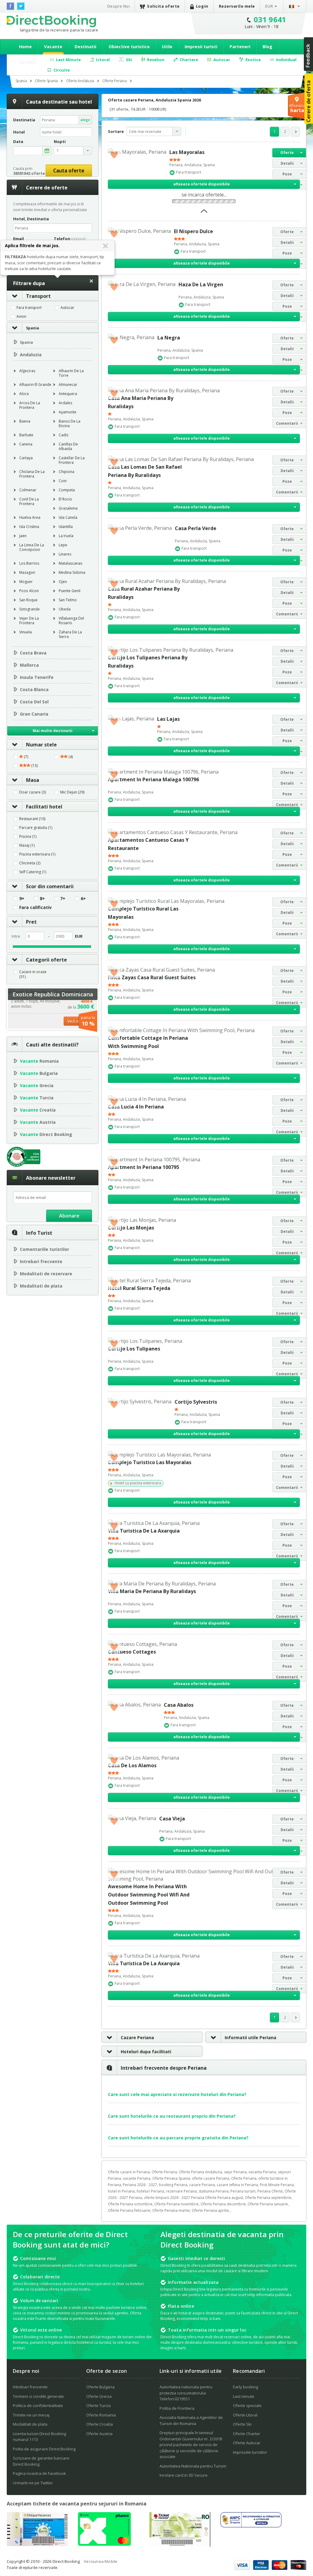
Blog (267, 47)
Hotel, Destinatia (31, 219)
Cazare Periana (137, 2037)
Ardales (65, 403)
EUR (269, 6)
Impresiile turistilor (250, 2452)
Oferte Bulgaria (100, 2387)
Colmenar (28, 490)
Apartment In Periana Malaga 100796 (153, 779)
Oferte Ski (242, 2424)
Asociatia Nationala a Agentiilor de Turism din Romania (191, 2420)
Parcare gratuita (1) (36, 828)
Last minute (244, 2396)
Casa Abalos (179, 1705)
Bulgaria (39, 1073)
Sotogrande (29, 609)
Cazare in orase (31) (33, 974)
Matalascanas (70, 563)
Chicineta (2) (30, 863)
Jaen (23, 536)
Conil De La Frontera (29, 501)
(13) (34, 766)
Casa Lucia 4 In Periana (136, 1107)
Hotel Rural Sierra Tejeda (139, 1288)
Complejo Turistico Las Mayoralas (150, 1462)
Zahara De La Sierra (70, 634)
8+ (42, 899)
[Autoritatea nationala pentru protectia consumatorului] (251, 2526)
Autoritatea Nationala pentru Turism (193, 2466)
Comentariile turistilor (44, 1249)
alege (85, 120)
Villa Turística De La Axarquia (144, 1963)
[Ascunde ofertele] (204, 213)
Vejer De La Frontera (29, 621)
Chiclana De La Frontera (32, 474)
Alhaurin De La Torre (71, 373)
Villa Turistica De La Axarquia (144, 1531)
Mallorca (29, 665)
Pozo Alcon (29, 591)
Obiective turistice (129, 47)
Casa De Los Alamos (132, 1765)
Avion (21, 317)
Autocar (67, 308)
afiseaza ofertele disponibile (202, 184)
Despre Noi (118, 6)
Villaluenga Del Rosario (71, 621)
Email (18, 239)
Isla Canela (68, 517)
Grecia (37, 1085)
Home (25, 47)
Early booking (245, 2387)
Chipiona (66, 472)
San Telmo (68, 600)
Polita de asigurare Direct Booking (44, 2449)
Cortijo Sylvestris (196, 1402)
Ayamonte (68, 412)
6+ (83, 899)
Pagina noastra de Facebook (39, 2473)
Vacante (53, 47)
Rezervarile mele (237, 6)
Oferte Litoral (245, 2415)
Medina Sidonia (72, 572)
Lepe (63, 545)
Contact (28, 61)
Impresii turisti (201, 47)
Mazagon (27, 572)
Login (202, 6)
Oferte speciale (247, 2406)
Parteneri (240, 47)
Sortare (116, 131)
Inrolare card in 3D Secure (184, 2475)
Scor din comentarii (50, 886)
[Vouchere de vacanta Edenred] (180, 2545)
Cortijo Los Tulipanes (134, 1349)
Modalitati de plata (41, 1286)
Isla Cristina (29, 527)
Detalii (287, 163)
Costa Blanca (34, 689)
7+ (63, 899)
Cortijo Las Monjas (131, 1228)
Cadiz (64, 435)
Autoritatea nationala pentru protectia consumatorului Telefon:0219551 (186, 2393)
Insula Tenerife (37, 677)
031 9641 (270, 19)
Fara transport (29, 308)
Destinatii (85, 47)
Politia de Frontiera (177, 2408)
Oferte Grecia (99, 2396)
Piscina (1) (28, 837)
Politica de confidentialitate (38, 2406)
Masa (33, 780)
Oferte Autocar (247, 2443)
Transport (38, 296)
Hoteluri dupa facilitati (146, 2052)
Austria (38, 1122)
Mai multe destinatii (53, 731)
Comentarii (287, 423)
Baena (25, 421)
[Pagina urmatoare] (295, 132)
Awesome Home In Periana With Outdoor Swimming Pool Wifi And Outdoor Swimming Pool (149, 1895)
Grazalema (68, 508)
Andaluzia (31, 355)
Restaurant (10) (32, 819)
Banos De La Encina (70, 423)
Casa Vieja (172, 1819)
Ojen (63, 582)
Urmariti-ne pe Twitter (33, 2483)
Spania (33, 328)
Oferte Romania (101, 2415)
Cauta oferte (69, 170)
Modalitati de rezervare (46, 1274)
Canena (26, 444)
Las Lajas (168, 719)
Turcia (37, 1098)
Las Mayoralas (187, 152)
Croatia (38, 1110)
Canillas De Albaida (68, 446)
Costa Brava (33, 653)
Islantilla (66, 527)
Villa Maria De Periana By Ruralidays (152, 1591)
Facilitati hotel (44, 807)
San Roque (28, 600)
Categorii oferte (46, 960)
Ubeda (65, 609)
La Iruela (66, 536)
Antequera (68, 394)
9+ (22, 899)
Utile (167, 47)
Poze (287, 174)
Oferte (287, 153)
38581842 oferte (29, 173)
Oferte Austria (99, 2434)
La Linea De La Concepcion (32, 547)
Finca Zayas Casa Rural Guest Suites (152, 977)
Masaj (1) (27, 845)
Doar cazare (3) (33, 792)
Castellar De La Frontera (72, 460)
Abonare (69, 1216)
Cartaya (26, 458)
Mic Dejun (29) (72, 792)
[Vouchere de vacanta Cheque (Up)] (37, 2544)
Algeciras (27, 371)
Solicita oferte (163, 6)
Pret (31, 922)
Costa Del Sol (34, 702)
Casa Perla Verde (196, 528)
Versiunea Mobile (101, 2561)
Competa (67, 490)
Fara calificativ (35, 907)
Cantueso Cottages (132, 1652)
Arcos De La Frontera (30, 405)
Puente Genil (70, 591)
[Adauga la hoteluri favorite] (114, 154)
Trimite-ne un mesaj (31, 2415)
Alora (24, 394)
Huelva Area (30, 517)
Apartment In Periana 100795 (144, 1167)
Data (18, 142)
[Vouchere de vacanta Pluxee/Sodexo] (104, 2544)
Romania (39, 1061)
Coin (63, 481)
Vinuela (26, 632)
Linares (65, 554)
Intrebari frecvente (41, 1261)
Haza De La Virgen (201, 284)
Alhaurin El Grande (35, 385)
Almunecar (68, 385)
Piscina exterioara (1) (37, 854)
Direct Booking (51, 21)
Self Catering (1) (33, 872)
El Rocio (65, 499)
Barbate (26, 435)
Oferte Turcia (98, 2406)
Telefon (70, 239)
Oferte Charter (247, 2434)
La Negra (169, 338)
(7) (26, 757)
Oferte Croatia (99, 2424)
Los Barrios (29, 563)
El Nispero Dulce (193, 231)
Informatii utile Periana (250, 2037)
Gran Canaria (34, 714)
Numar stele (41, 745)
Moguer (26, 582)
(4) (70, 757)
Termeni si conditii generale (38, 2396)
